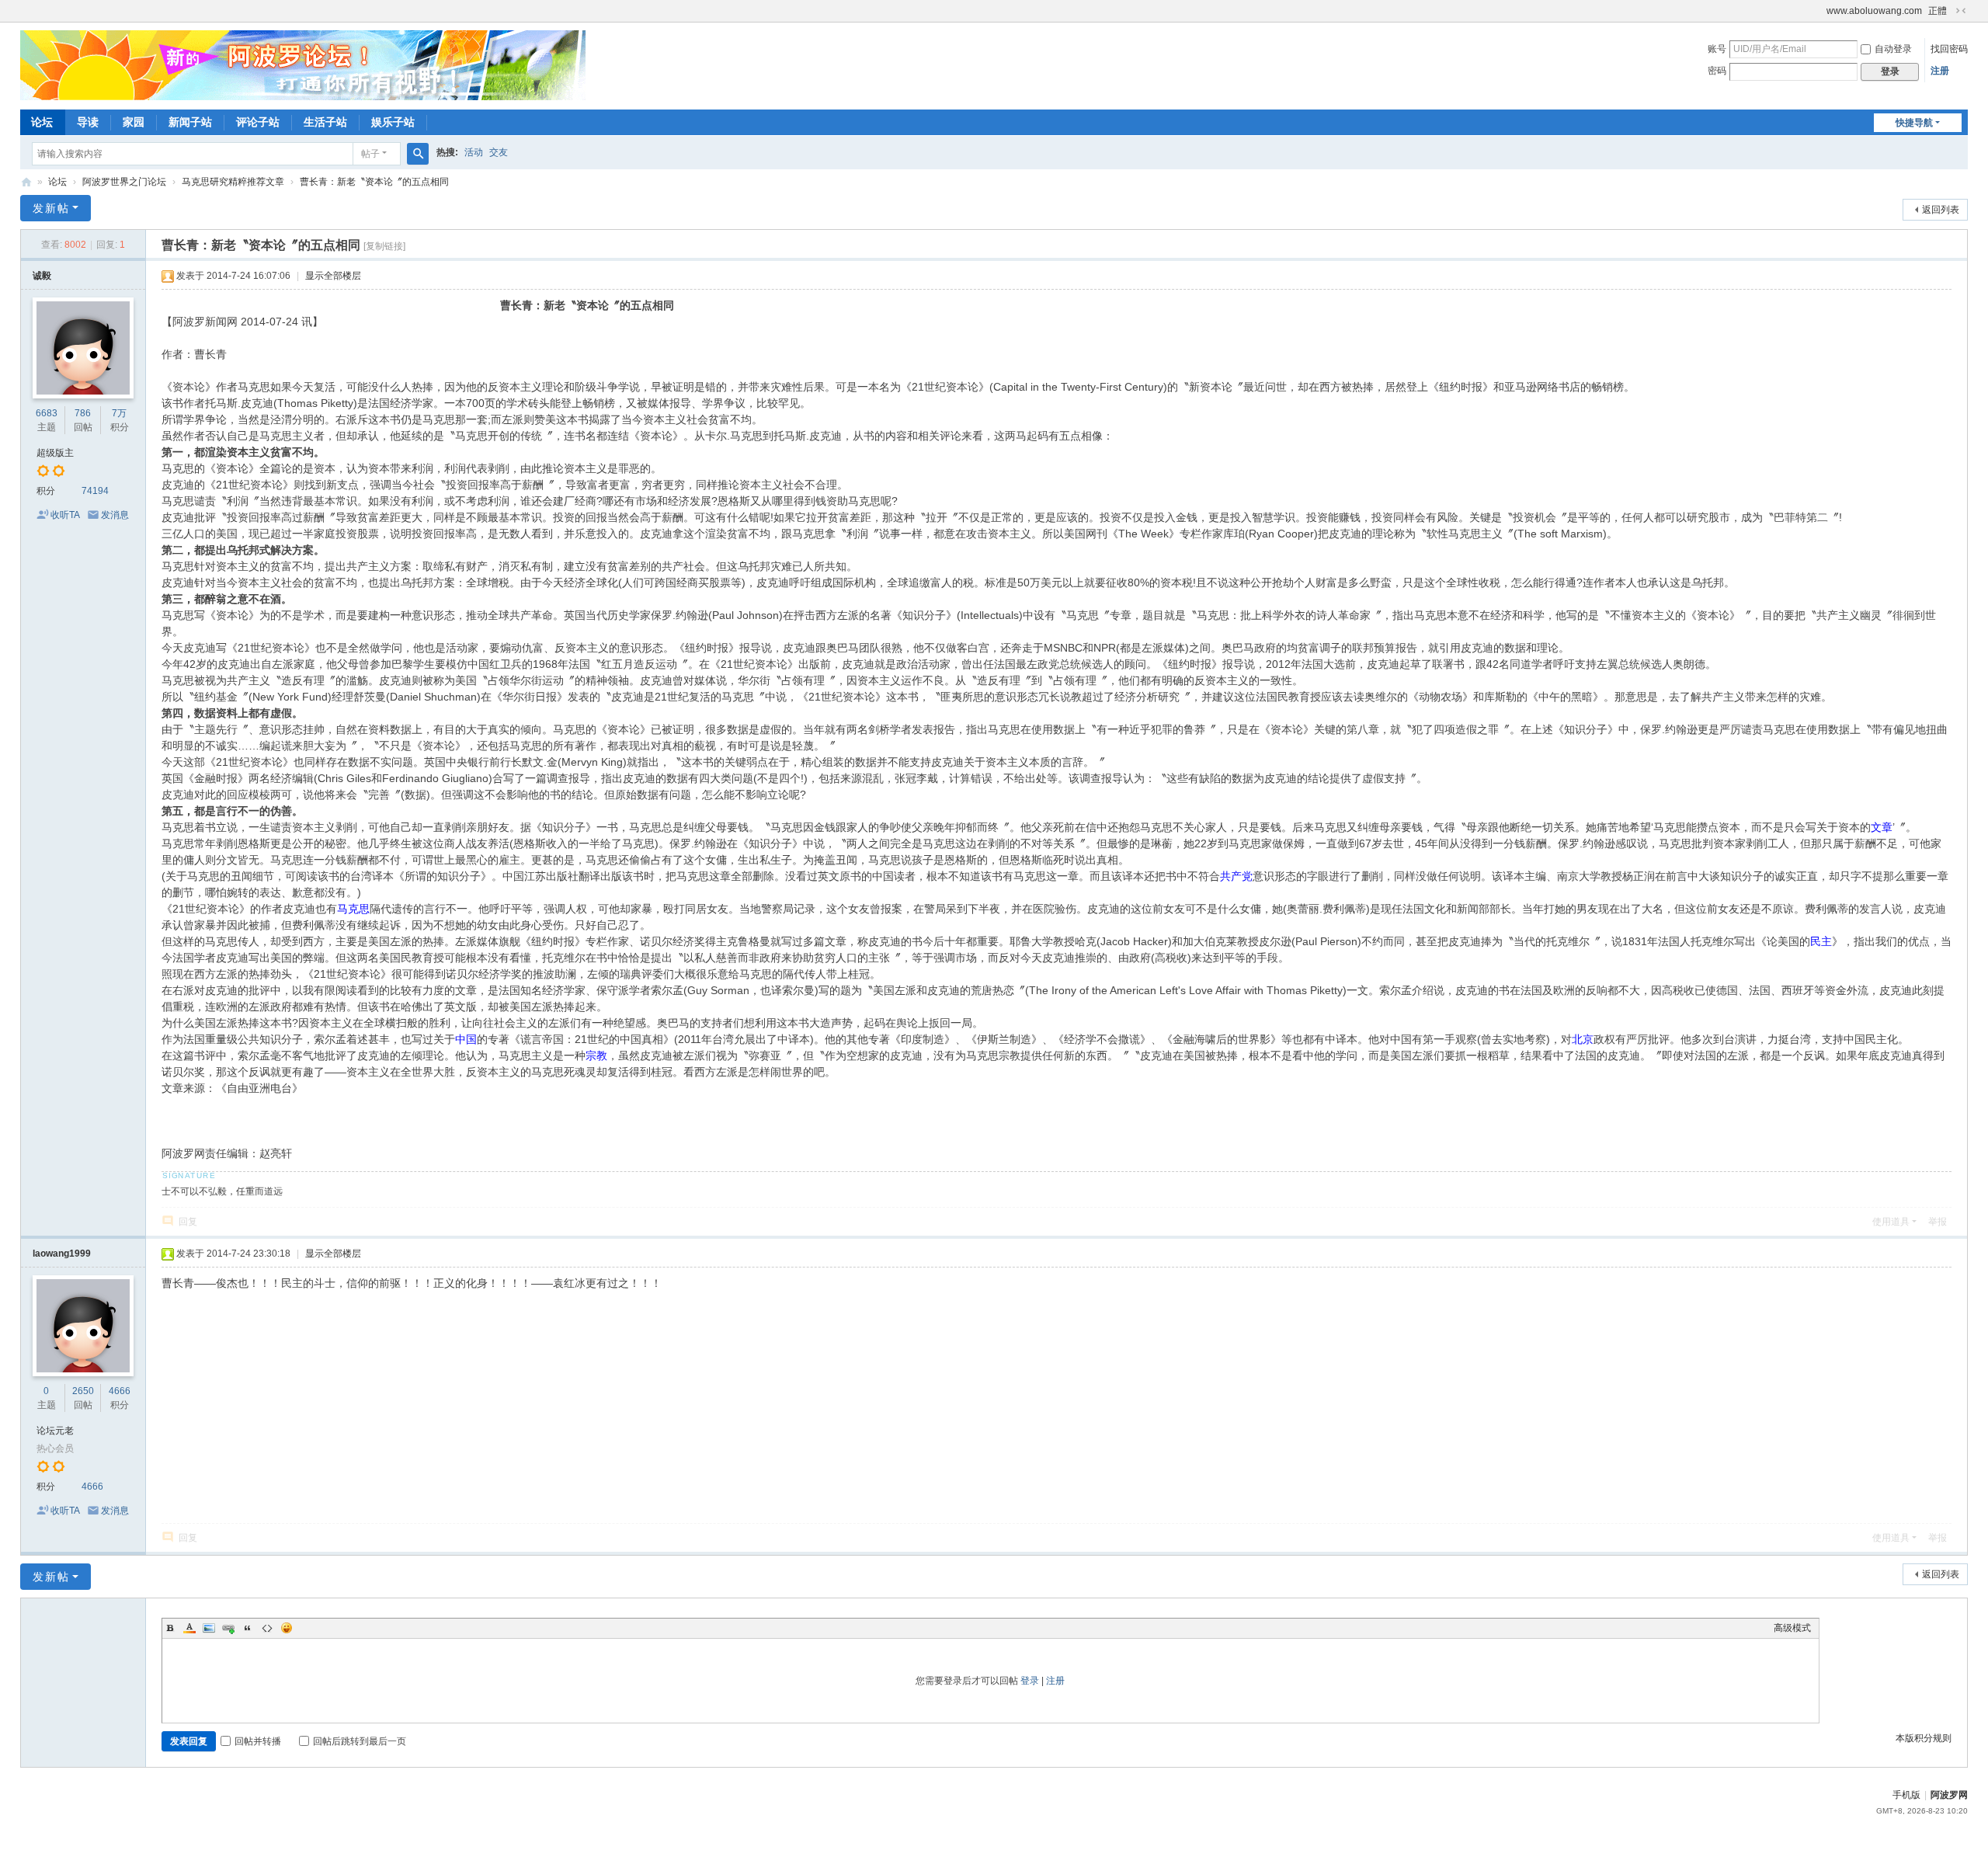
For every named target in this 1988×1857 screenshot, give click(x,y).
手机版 (1906, 1795)
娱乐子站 (393, 122)
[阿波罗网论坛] (303, 64)
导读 (88, 122)
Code (267, 1628)
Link (228, 1628)
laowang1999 (62, 1254)
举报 (1938, 1222)
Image (209, 1628)
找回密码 (1949, 49)
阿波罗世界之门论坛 (124, 182)
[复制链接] (384, 246)
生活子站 (325, 122)
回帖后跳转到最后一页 (360, 1741)
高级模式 (1792, 1628)
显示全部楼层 (333, 276)
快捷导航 (1914, 123)
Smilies (287, 1628)
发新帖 (51, 208)
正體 (1938, 11)
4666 (120, 1391)
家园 (134, 122)
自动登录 (1893, 49)
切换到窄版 (1961, 11)
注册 (1940, 71)
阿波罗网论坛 (26, 182)
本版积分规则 (1924, 1738)
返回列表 (1941, 210)
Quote (248, 1628)
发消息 (115, 515)
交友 (499, 152)
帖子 (370, 154)
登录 (1030, 1681)
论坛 (42, 122)
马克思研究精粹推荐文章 (233, 182)
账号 (1717, 49)
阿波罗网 (1949, 1795)
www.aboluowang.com (1874, 11)
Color (189, 1628)
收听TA (65, 515)
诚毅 (42, 276)
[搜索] (418, 154)
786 (83, 413)
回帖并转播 (258, 1741)
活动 (474, 152)
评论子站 (258, 122)
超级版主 (55, 453)
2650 (83, 1391)
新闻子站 (190, 122)
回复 (188, 1222)
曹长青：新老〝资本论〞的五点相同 (374, 182)
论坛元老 (55, 1431)
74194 (95, 491)
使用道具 (1891, 1222)
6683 (47, 413)
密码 (1717, 71)
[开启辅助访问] (1819, 11)
